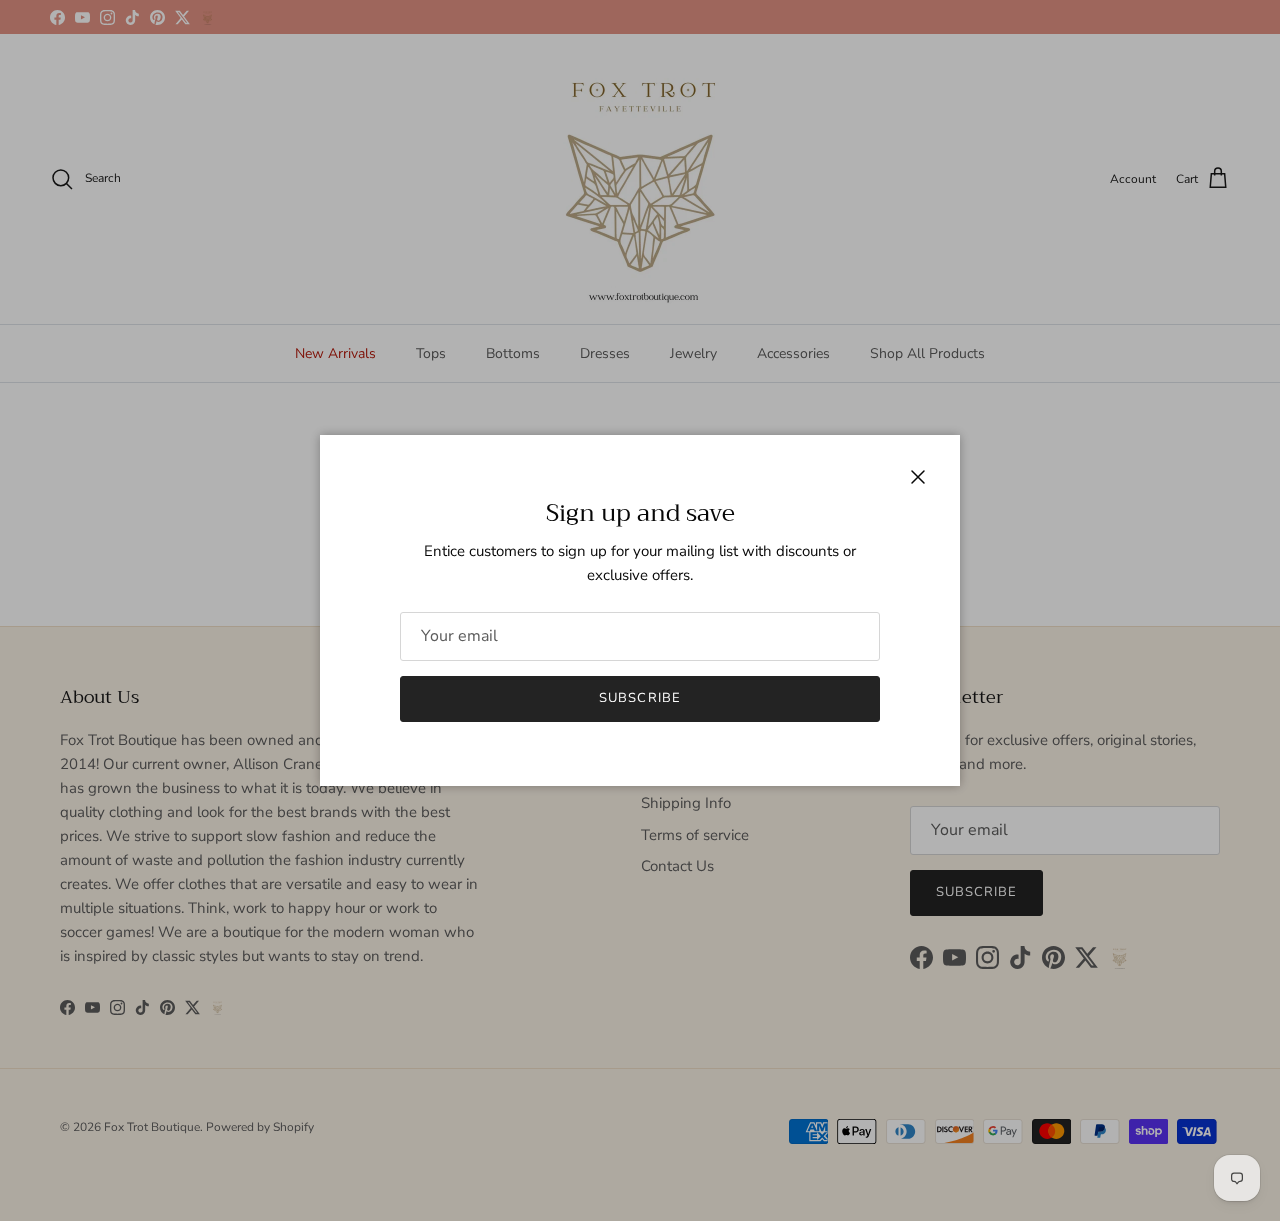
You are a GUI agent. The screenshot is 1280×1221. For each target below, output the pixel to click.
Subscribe (639, 698)
